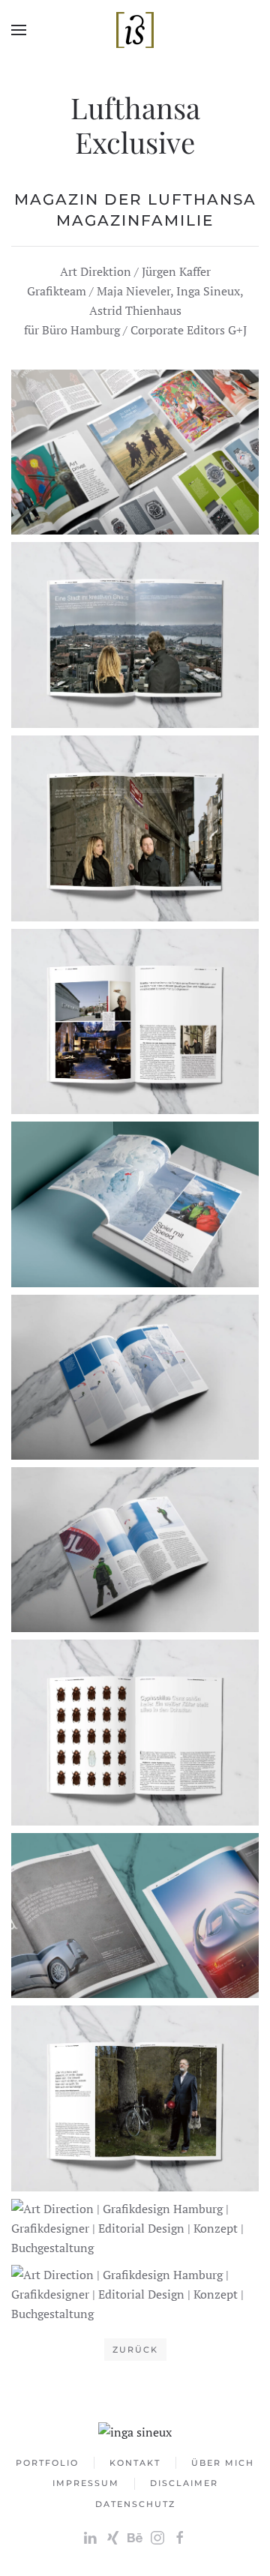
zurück (135, 2350)
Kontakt (135, 2463)
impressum (86, 2483)
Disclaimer (184, 2483)
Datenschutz (135, 2504)
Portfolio (47, 2463)
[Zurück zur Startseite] (135, 30)
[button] (19, 30)
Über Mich (223, 2463)
